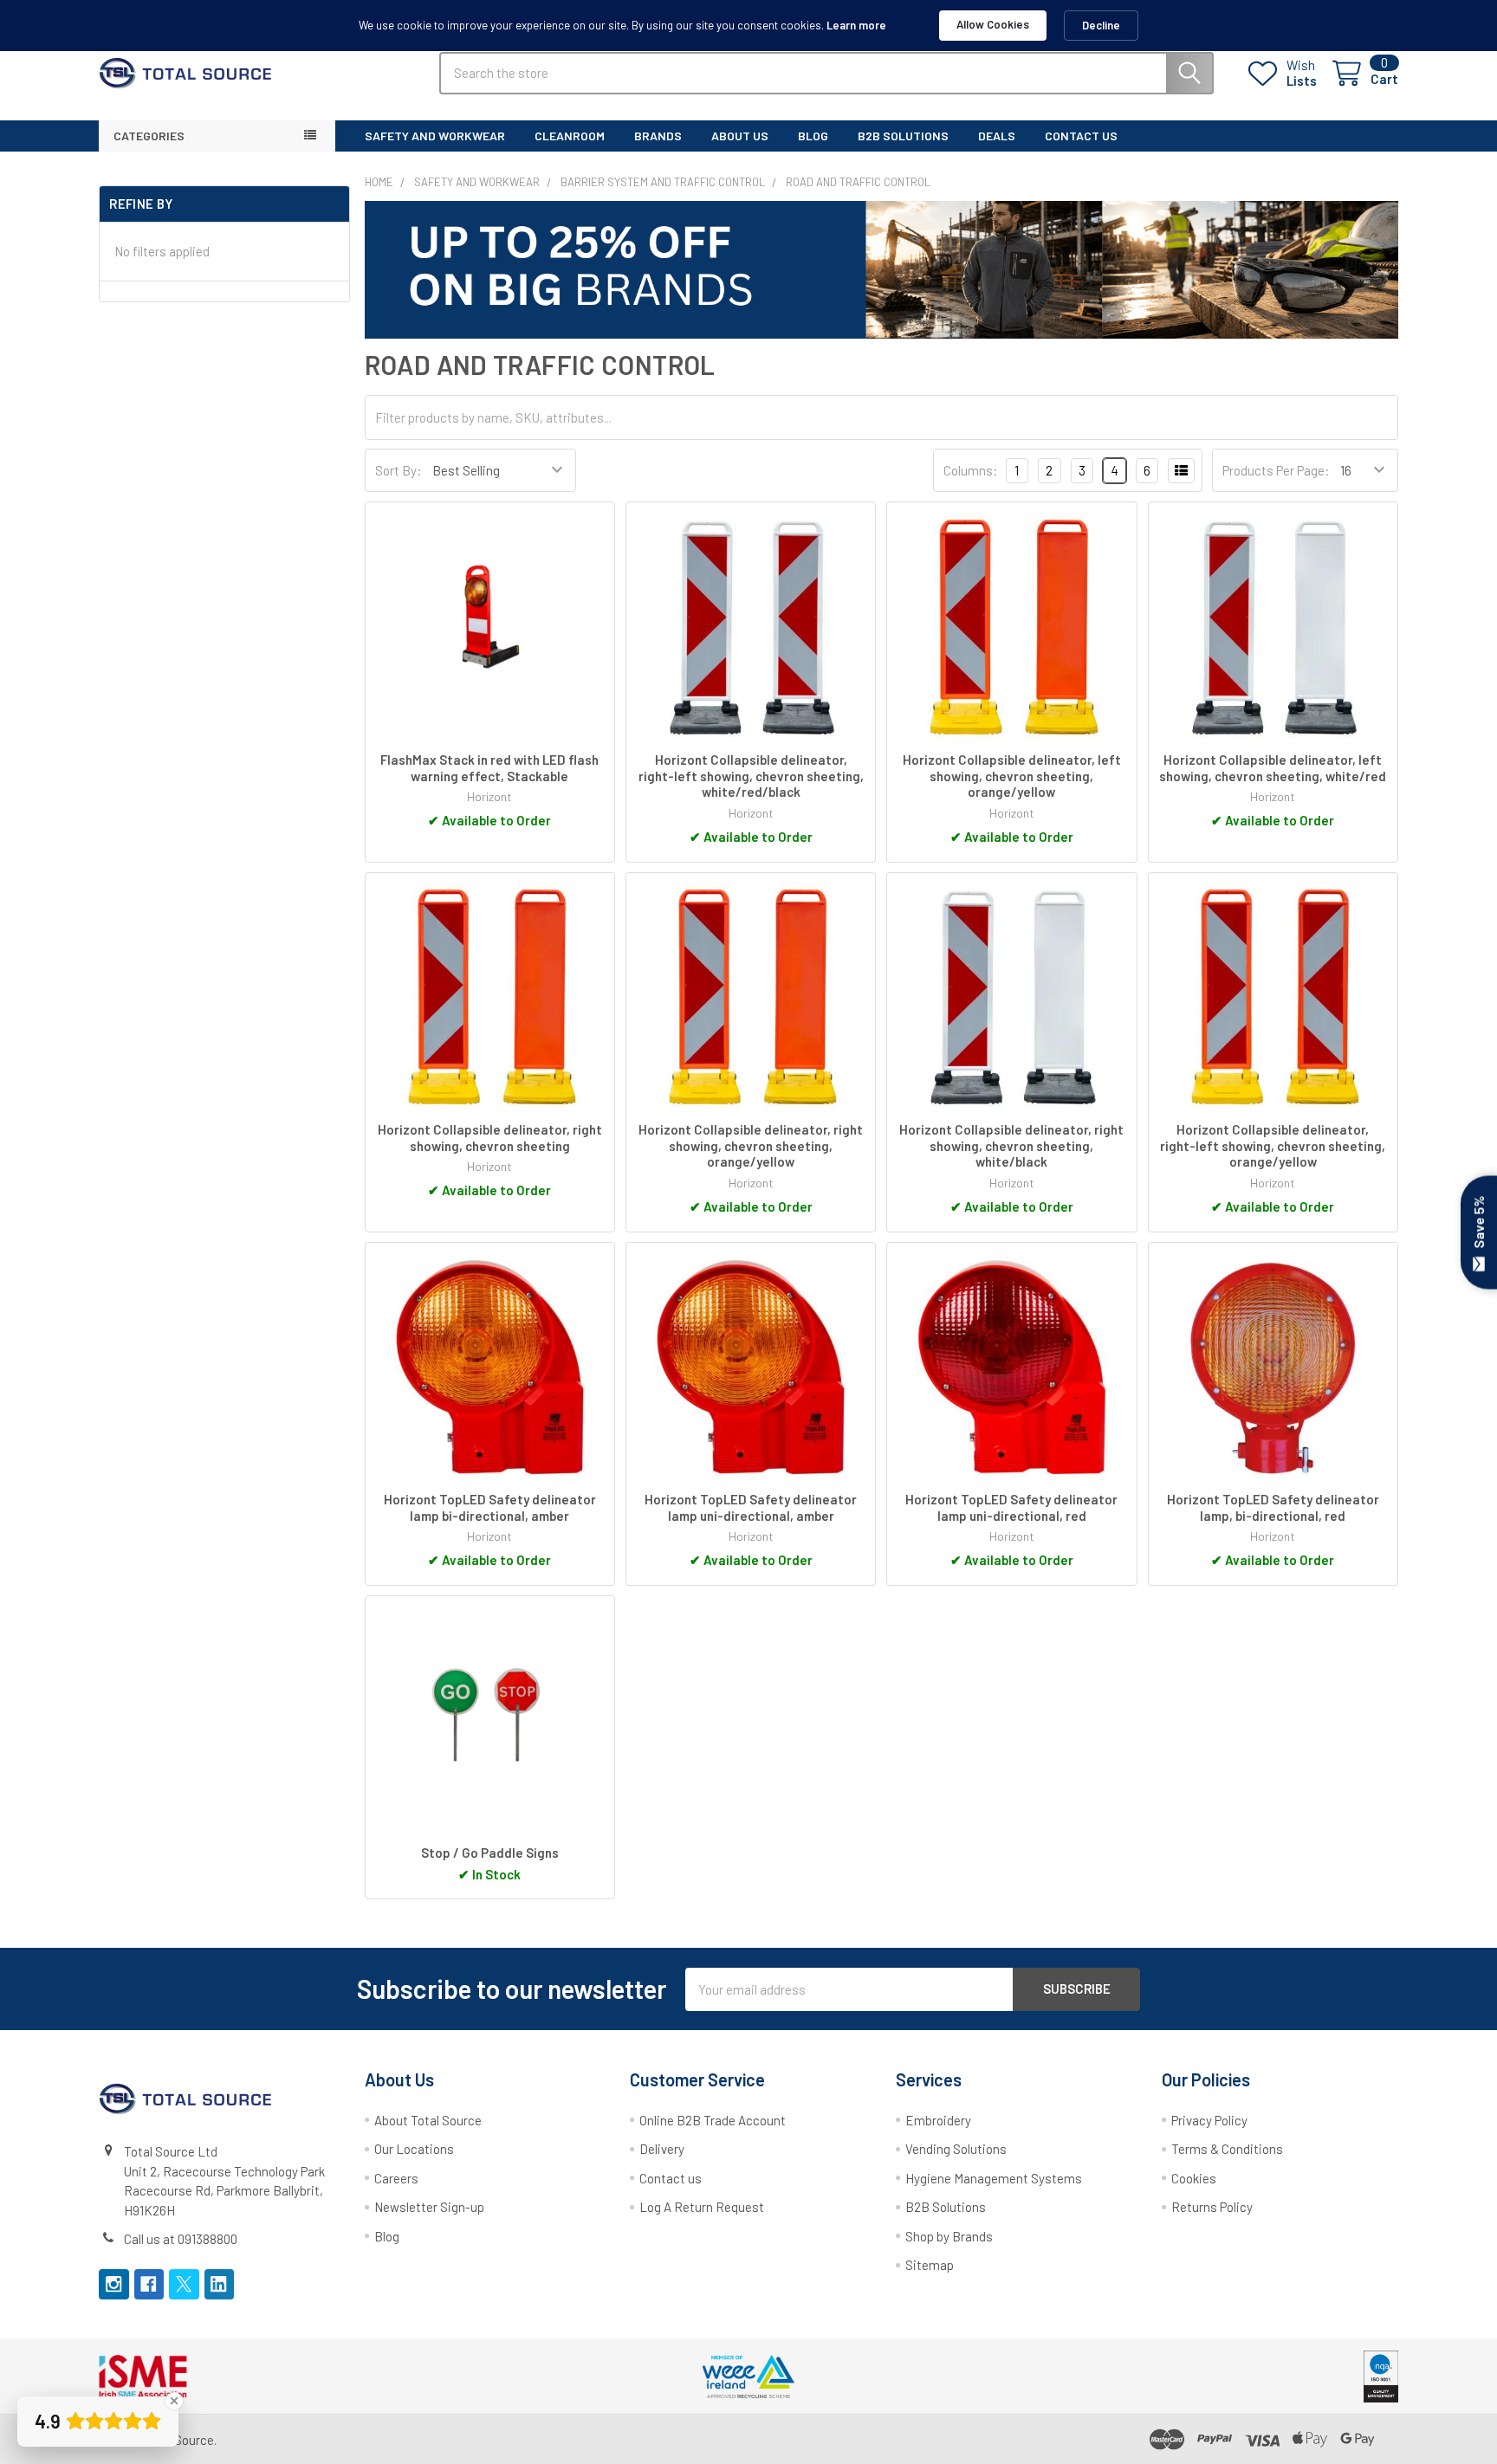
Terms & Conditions (1227, 2149)
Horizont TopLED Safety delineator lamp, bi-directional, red (1273, 1507)
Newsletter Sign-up (429, 2207)
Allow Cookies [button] (993, 24)
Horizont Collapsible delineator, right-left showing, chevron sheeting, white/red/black (751, 776)
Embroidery (938, 2120)
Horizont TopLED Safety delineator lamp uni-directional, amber (751, 1507)
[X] (184, 2284)
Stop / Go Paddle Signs (490, 1853)
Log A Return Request (702, 2207)
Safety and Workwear (435, 136)
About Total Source (428, 2120)
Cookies (1194, 2178)
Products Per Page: (1276, 470)
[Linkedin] (220, 2284)
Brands (658, 136)
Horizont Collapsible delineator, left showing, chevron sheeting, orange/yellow (1012, 776)
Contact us (671, 2178)
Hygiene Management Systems (994, 2178)
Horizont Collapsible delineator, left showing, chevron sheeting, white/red (1273, 768)
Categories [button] (149, 136)
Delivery (662, 2149)
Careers (396, 2178)
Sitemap (930, 2265)
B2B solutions (903, 136)
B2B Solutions (946, 2207)
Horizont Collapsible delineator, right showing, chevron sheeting (490, 1138)
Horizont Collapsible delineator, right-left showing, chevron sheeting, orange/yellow (1273, 1146)
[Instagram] (114, 2284)
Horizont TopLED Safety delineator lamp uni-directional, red (1011, 1507)
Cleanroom (570, 136)
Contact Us (1081, 136)
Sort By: (399, 470)
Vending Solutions (956, 2149)
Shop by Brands (949, 2236)
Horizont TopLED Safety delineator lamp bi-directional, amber (490, 1507)
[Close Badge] (174, 2401)
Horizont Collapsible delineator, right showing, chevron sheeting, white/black (1011, 1146)
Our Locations (414, 2149)
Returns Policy (1212, 2207)
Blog (813, 136)
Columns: (971, 470)
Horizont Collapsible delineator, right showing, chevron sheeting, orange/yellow (751, 1146)
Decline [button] (1101, 25)
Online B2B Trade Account (713, 2120)
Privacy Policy (1209, 2120)
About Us (740, 136)
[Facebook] (149, 2284)
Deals (997, 136)
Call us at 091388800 (181, 2239)
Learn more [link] (856, 25)
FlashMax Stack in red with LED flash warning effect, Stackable (489, 768)
